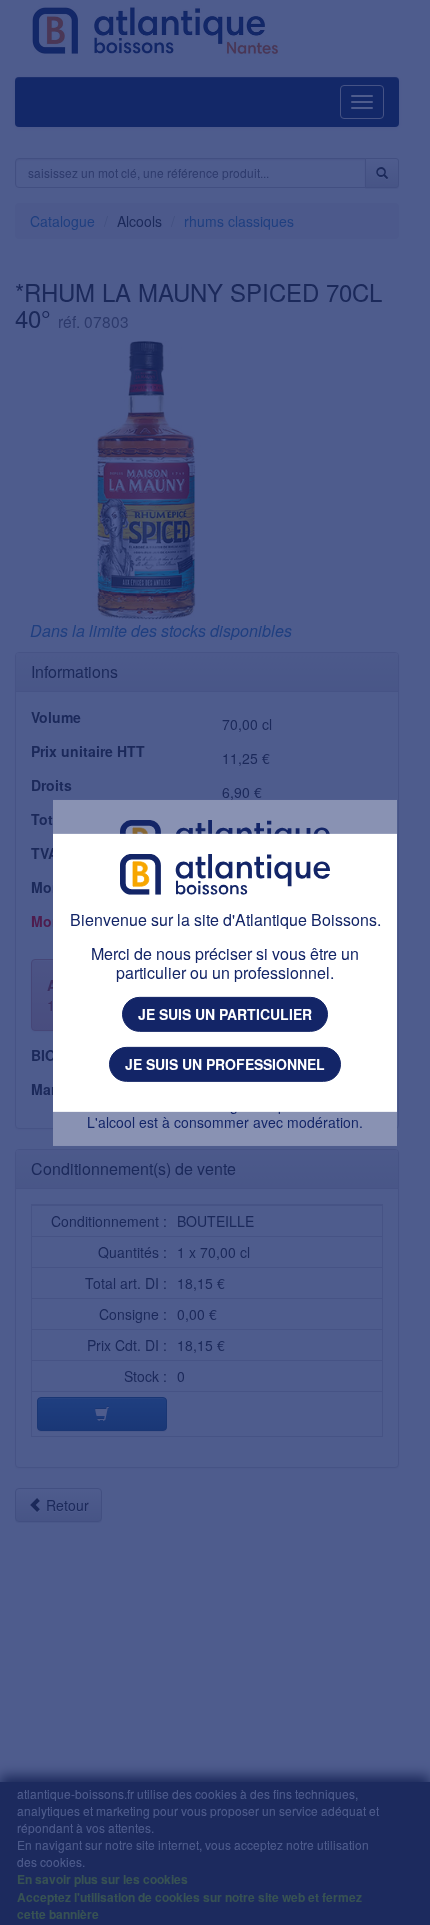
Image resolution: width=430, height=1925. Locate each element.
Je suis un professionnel (225, 1064)
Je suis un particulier (225, 1014)
